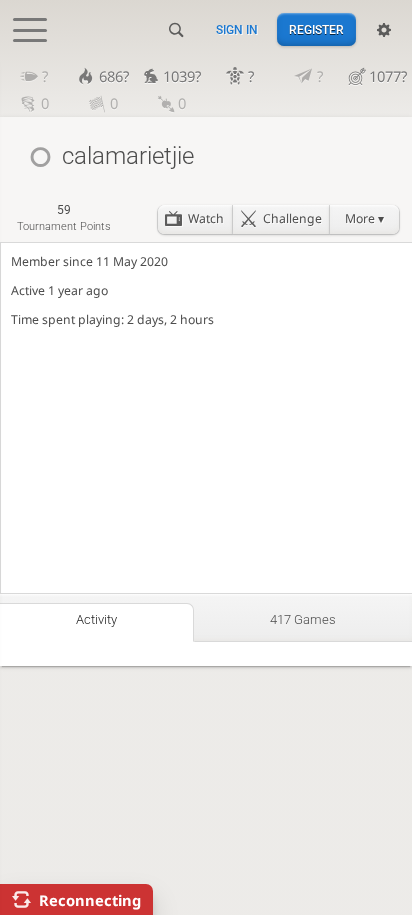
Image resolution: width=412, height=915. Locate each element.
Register (316, 30)
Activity (96, 619)
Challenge (292, 218)
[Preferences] (384, 30)
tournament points (64, 217)
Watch (206, 218)
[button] (364, 219)
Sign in (237, 30)
